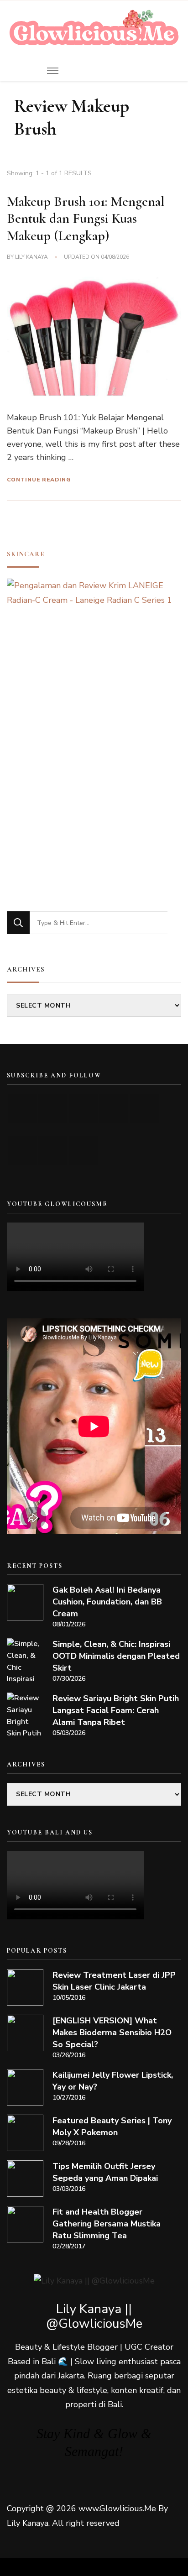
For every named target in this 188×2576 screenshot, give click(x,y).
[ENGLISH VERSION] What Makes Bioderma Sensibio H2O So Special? (112, 2033)
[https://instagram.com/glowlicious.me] (53, 1108)
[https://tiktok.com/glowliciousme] (53, 1150)
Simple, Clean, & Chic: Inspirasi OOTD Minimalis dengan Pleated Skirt (116, 1656)
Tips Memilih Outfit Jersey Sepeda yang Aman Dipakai (105, 2172)
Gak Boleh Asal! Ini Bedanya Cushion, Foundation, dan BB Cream (107, 1602)
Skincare (26, 554)
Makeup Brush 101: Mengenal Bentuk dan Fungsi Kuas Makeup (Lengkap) (86, 219)
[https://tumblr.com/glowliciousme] (144, 1108)
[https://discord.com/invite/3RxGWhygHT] (83, 1150)
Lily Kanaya (31, 257)
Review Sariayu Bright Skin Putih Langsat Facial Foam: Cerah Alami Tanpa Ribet (116, 1710)
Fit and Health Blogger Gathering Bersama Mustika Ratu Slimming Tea (107, 2224)
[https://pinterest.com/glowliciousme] (22, 1150)
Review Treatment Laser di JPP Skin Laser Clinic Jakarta (114, 1981)
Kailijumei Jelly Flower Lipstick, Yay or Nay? (113, 2081)
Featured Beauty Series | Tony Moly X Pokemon (112, 2127)
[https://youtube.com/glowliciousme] (22, 1108)
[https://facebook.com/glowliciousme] (114, 1108)
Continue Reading (39, 480)
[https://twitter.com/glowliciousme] (83, 1108)
